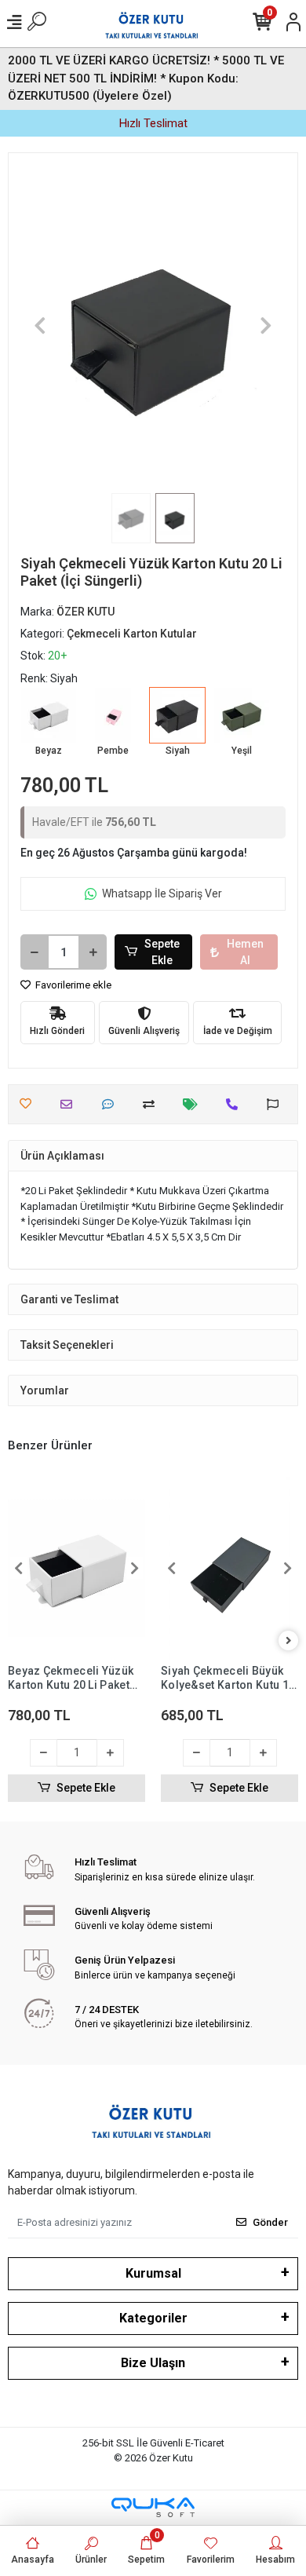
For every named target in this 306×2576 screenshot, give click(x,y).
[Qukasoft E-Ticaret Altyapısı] (153, 2507)
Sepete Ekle (162, 952)
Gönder (270, 2222)
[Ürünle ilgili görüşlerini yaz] (112, 1104)
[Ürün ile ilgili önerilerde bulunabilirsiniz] (277, 1104)
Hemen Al (245, 952)
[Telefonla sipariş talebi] (236, 1104)
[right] (289, 1641)
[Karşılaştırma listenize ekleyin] (153, 1104)
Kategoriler (153, 2318)
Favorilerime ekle (72, 985)
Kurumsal (153, 2273)
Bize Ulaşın (153, 2363)
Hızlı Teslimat (153, 123)
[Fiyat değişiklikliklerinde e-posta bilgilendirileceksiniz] (194, 1104)
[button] (40, 325)
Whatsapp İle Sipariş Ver (162, 893)
